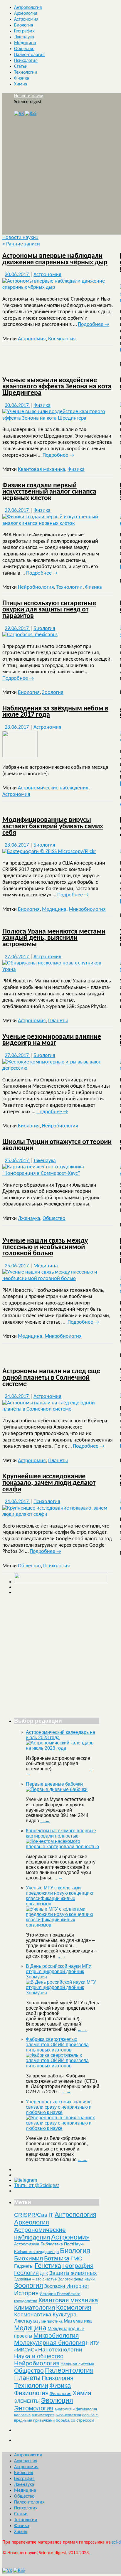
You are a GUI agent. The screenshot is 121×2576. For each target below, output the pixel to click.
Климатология (35, 2307)
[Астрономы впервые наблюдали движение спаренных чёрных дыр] (58, 287)
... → (45, 1821)
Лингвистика (51, 2321)
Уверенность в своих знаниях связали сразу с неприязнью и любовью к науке (59, 2107)
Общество (24, 49)
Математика (78, 2321)
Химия (21, 84)
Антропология (28, 8)
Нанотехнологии (60, 2349)
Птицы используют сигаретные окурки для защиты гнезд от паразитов (49, 610)
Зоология (53, 693)
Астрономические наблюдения (53, 788)
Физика (22, 78)
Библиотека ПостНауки (63, 2244)
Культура (65, 2314)
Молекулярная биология (49, 2342)
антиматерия (43, 2415)
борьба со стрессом (75, 2420)
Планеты (58, 1021)
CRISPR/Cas (31, 2215)
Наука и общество (39, 2356)
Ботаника (57, 2258)
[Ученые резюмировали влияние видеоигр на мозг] (58, 1068)
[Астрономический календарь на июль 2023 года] (63, 1748)
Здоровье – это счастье (35, 2279)
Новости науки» (20, 238)
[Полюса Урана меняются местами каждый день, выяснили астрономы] (58, 970)
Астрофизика (27, 2244)
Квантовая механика (42, 470)
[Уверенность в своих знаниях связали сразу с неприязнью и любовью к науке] (63, 2128)
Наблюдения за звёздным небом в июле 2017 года (55, 712)
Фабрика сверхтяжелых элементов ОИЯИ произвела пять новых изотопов (57, 2045)
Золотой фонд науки (76, 2279)
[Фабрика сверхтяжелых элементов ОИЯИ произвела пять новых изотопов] (63, 2066)
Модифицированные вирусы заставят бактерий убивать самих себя (53, 826)
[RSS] (31, 114)
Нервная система (77, 2364)
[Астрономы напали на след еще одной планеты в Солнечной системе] (58, 1409)
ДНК (44, 2273)
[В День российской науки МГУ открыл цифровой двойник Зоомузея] (63, 1993)
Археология (26, 14)
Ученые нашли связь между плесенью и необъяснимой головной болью (45, 1247)
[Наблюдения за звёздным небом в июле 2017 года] (20, 756)
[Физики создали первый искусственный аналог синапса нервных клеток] (58, 523)
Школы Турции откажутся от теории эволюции (57, 1145)
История (26, 2293)
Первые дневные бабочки (54, 1784)
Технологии (26, 72)
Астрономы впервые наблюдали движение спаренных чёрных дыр (55, 259)
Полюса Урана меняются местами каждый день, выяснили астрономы (54, 938)
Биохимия (28, 2258)
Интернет (78, 2286)
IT (51, 2215)
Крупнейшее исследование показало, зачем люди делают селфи (49, 1483)
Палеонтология (29, 55)
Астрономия (26, 19)
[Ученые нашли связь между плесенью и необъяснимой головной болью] (58, 1279)
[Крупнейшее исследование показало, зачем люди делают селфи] (58, 1514)
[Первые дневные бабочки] (57, 1789)
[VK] (19, 114)
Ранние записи (21, 244)
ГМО (77, 2258)
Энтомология (34, 2408)
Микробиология (87, 909)
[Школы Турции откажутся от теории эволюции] (58, 1174)
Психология (26, 61)
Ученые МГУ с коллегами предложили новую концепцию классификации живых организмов (59, 1896)
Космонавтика (33, 2314)
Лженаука (24, 37)
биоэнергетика (68, 2415)
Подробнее (94, 325)
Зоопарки (55, 2286)
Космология (62, 339)
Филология (60, 2393)
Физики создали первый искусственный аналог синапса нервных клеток (49, 492)
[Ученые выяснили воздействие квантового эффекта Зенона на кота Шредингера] (58, 418)
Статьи (21, 67)
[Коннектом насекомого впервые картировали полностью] (63, 1847)
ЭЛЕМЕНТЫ (27, 2401)
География (24, 31)
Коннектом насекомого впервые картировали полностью (61, 1833)
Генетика (48, 2266)
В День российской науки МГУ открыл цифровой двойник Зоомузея (59, 1971)
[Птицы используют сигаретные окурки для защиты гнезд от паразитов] (30, 635)
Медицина (25, 43)
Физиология (31, 2393)
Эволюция (57, 2400)
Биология (24, 25)
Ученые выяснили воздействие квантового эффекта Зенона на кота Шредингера (57, 387)
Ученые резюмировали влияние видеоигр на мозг (52, 1040)
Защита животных (73, 2273)
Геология (26, 2273)
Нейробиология (36, 587)
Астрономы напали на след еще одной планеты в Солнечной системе (51, 1378)
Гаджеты (24, 2266)
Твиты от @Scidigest (36, 2185)
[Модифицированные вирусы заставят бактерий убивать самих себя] (49, 852)
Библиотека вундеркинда (36, 2252)
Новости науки (29, 96)
